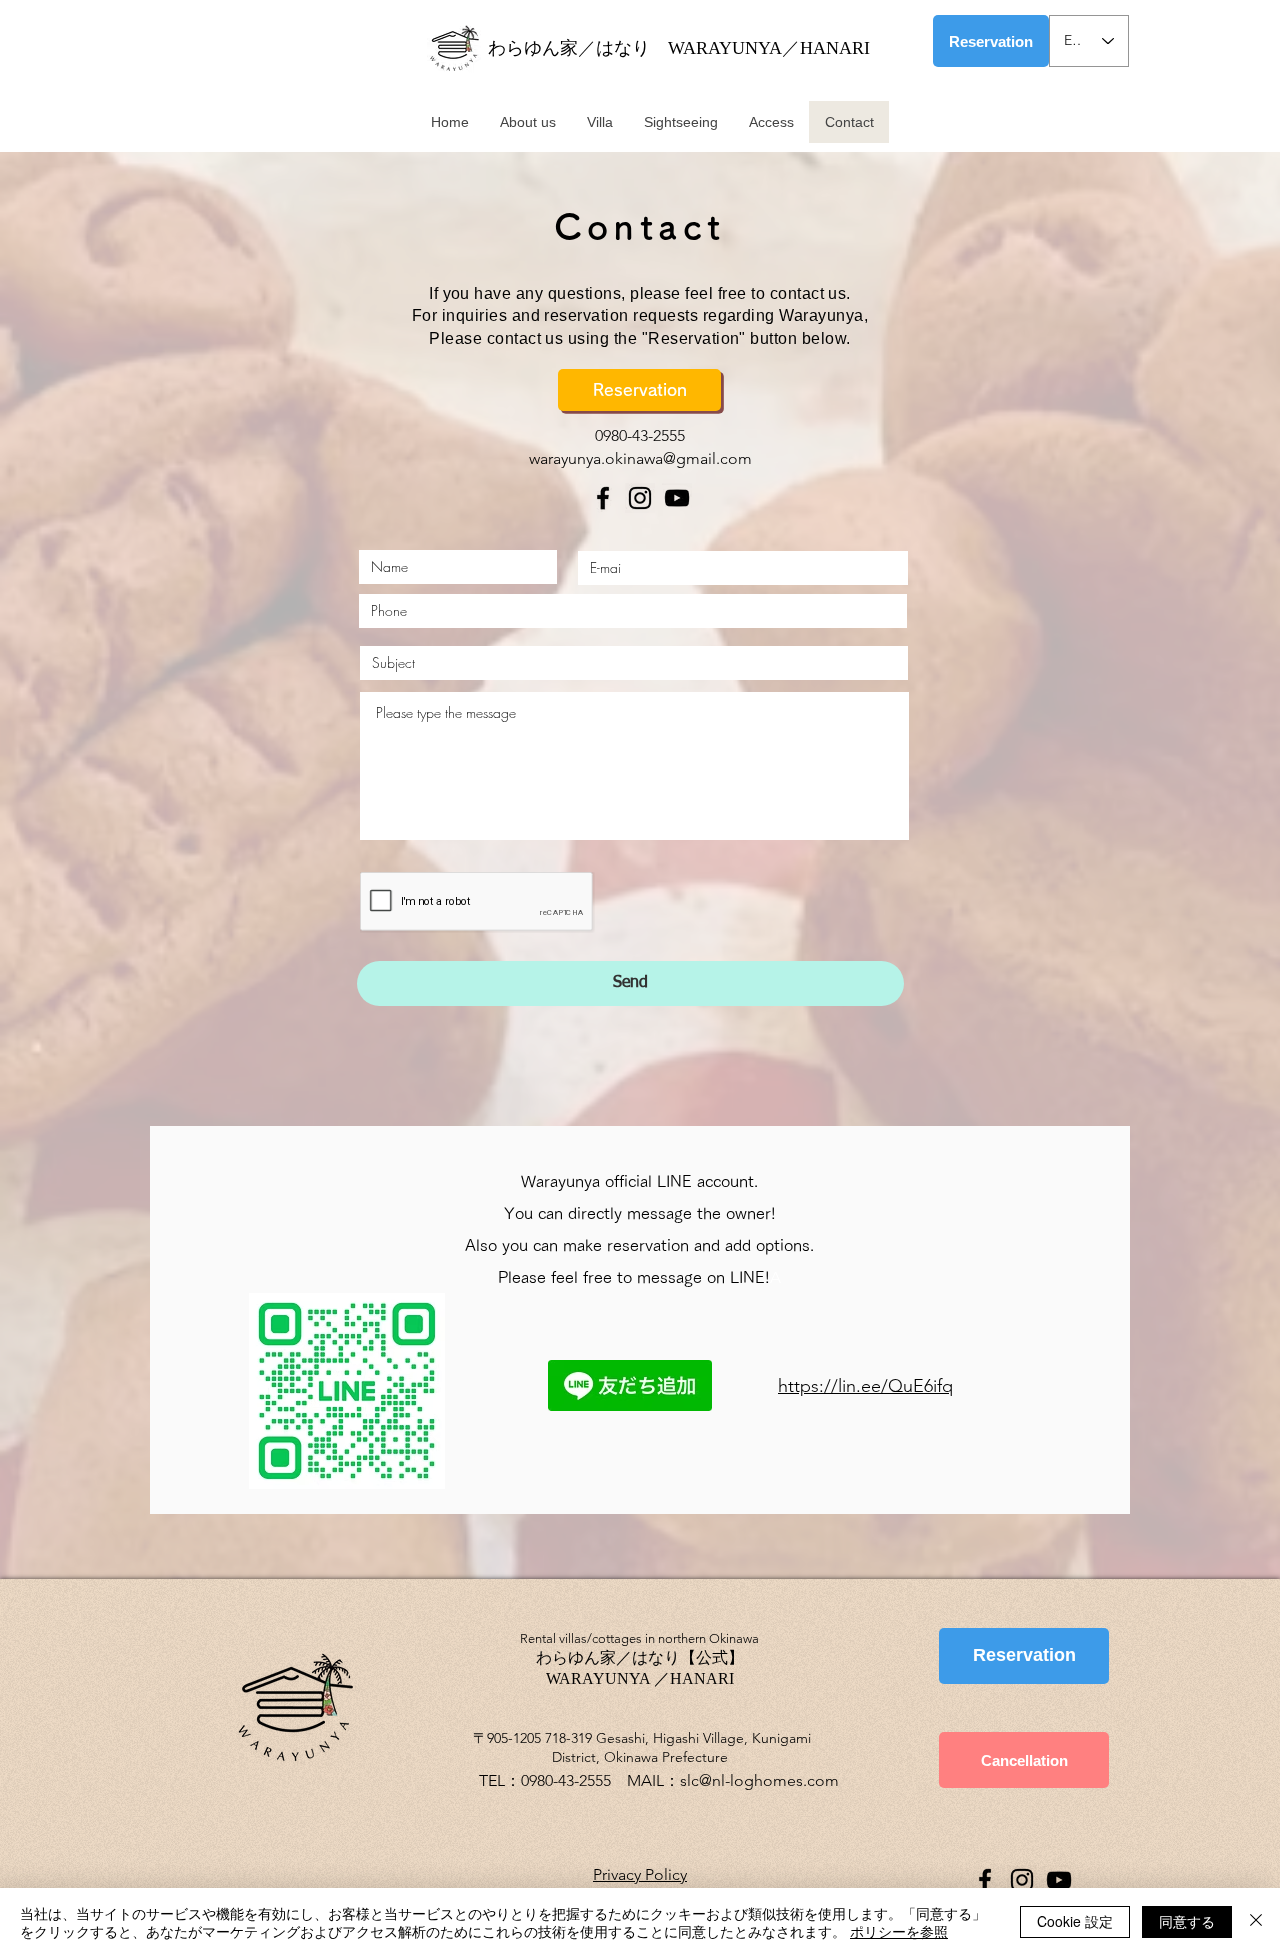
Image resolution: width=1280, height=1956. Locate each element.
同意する (1187, 1921)
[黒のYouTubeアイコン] (677, 498)
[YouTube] (1059, 1880)
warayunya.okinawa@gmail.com (640, 458)
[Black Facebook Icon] (603, 498)
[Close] (1256, 1922)
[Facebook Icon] (985, 1880)
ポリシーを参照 (899, 1931)
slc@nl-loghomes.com (759, 1780)
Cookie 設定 (1075, 1921)
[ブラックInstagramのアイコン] (640, 498)
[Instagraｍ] (1022, 1880)
